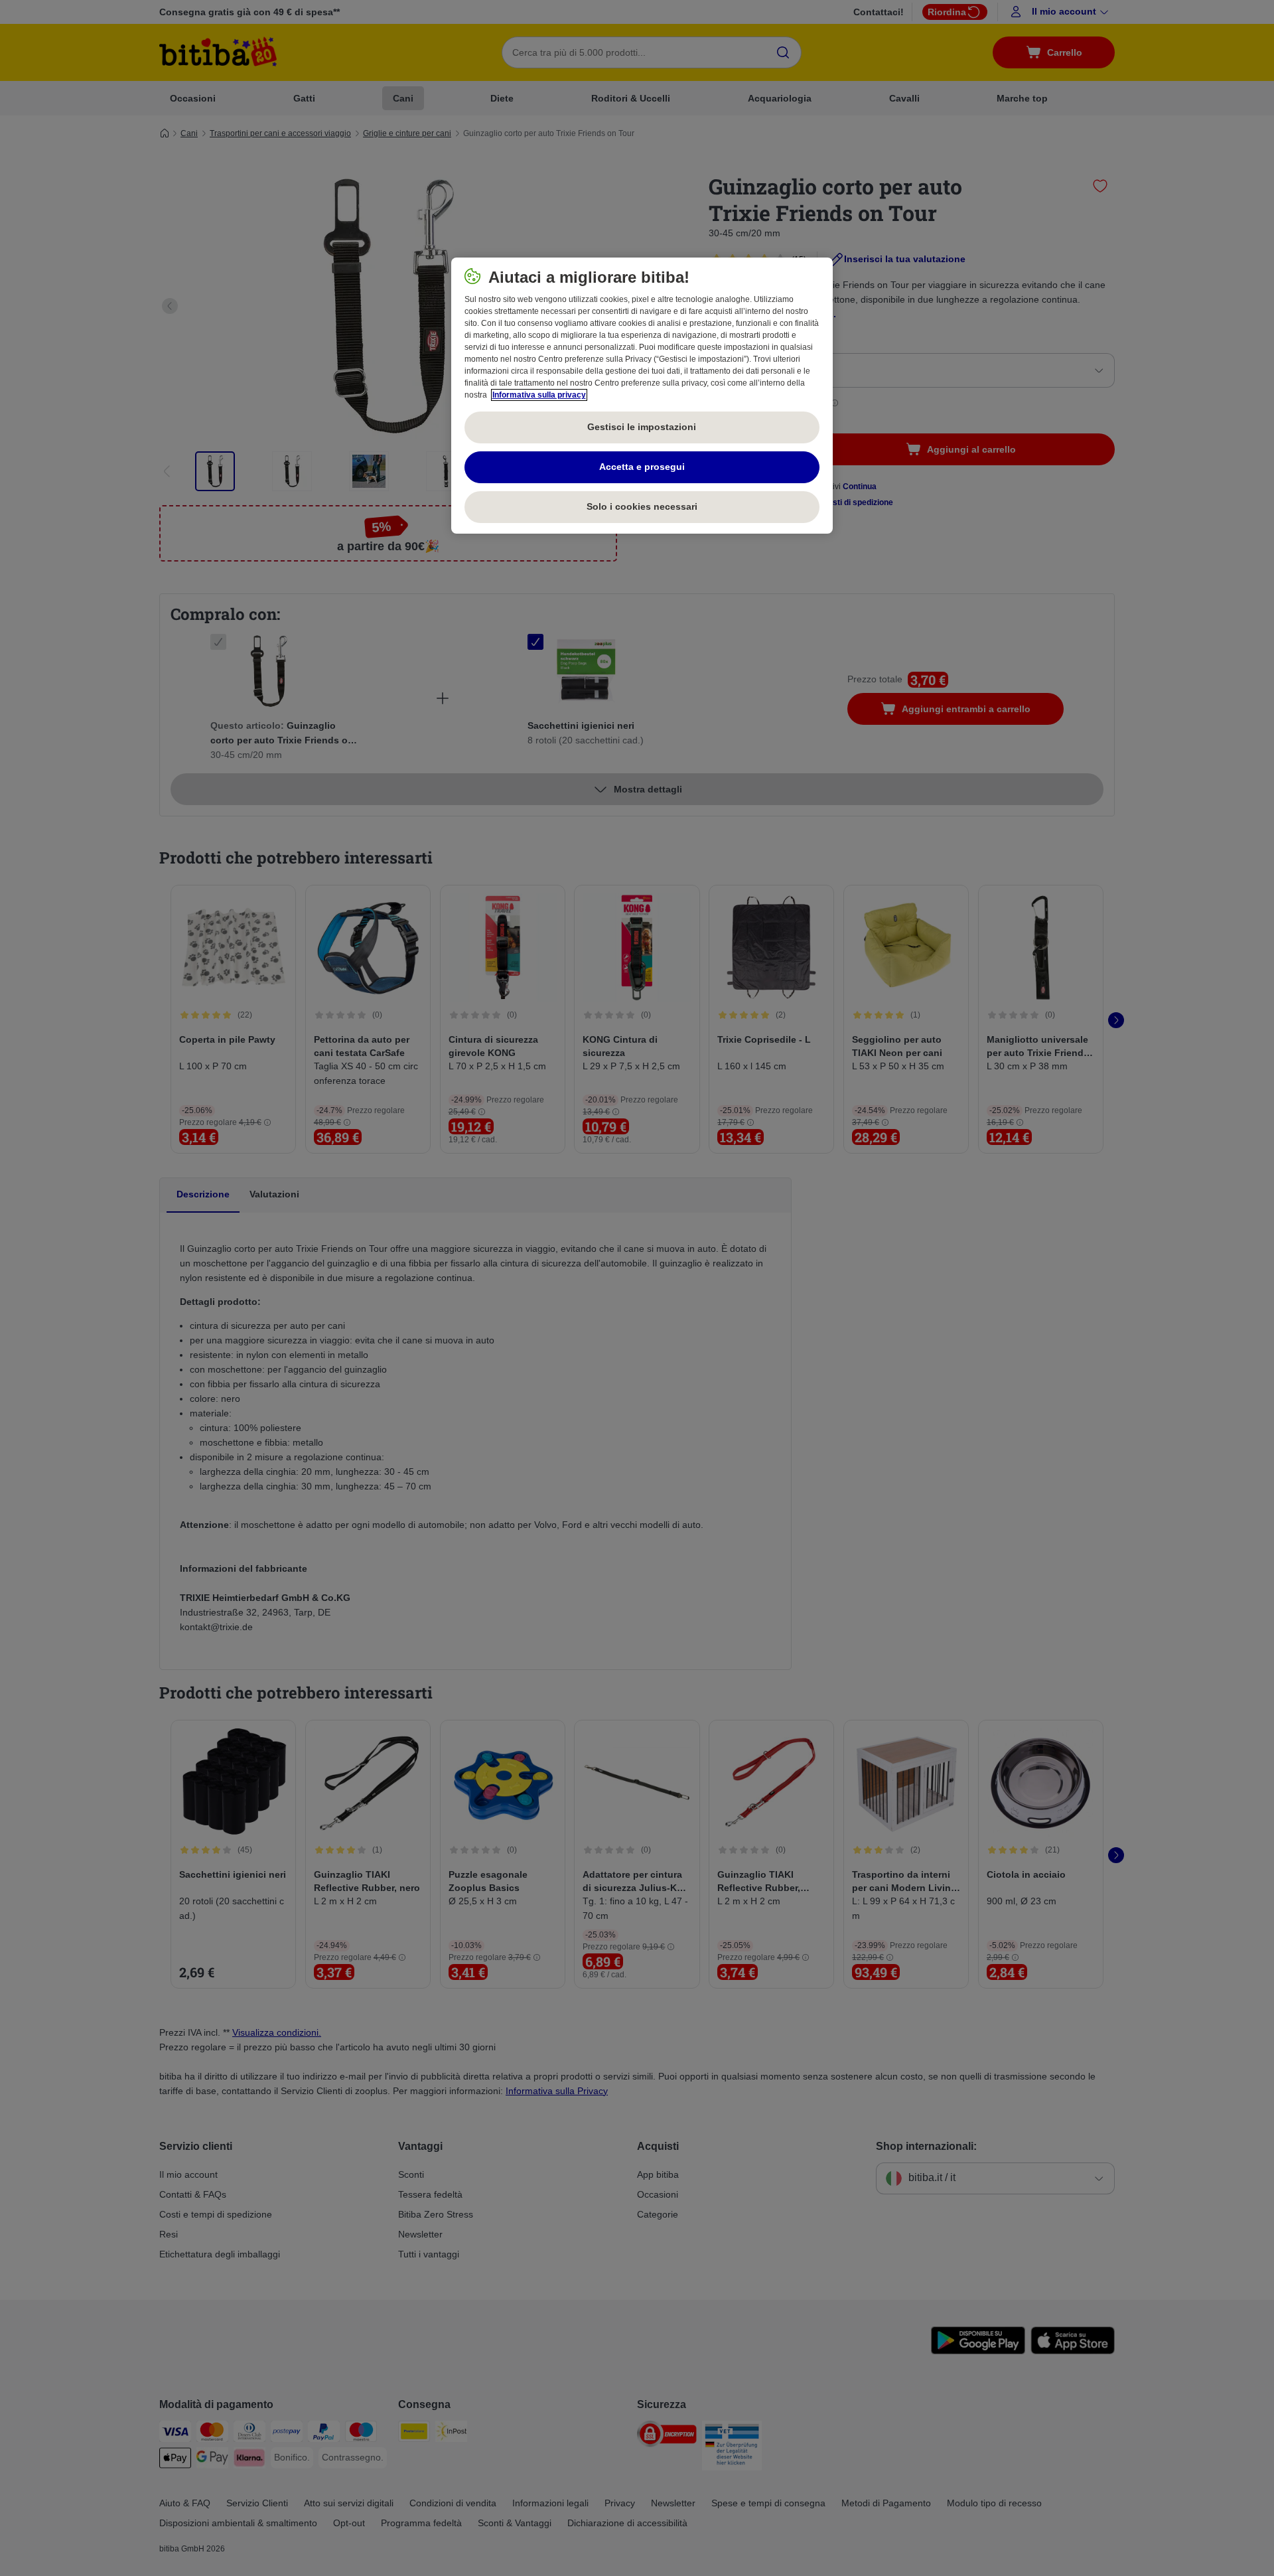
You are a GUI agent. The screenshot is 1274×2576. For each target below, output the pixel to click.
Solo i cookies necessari (642, 506)
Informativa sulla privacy (539, 395)
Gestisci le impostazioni (642, 427)
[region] (642, 396)
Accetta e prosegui (642, 467)
